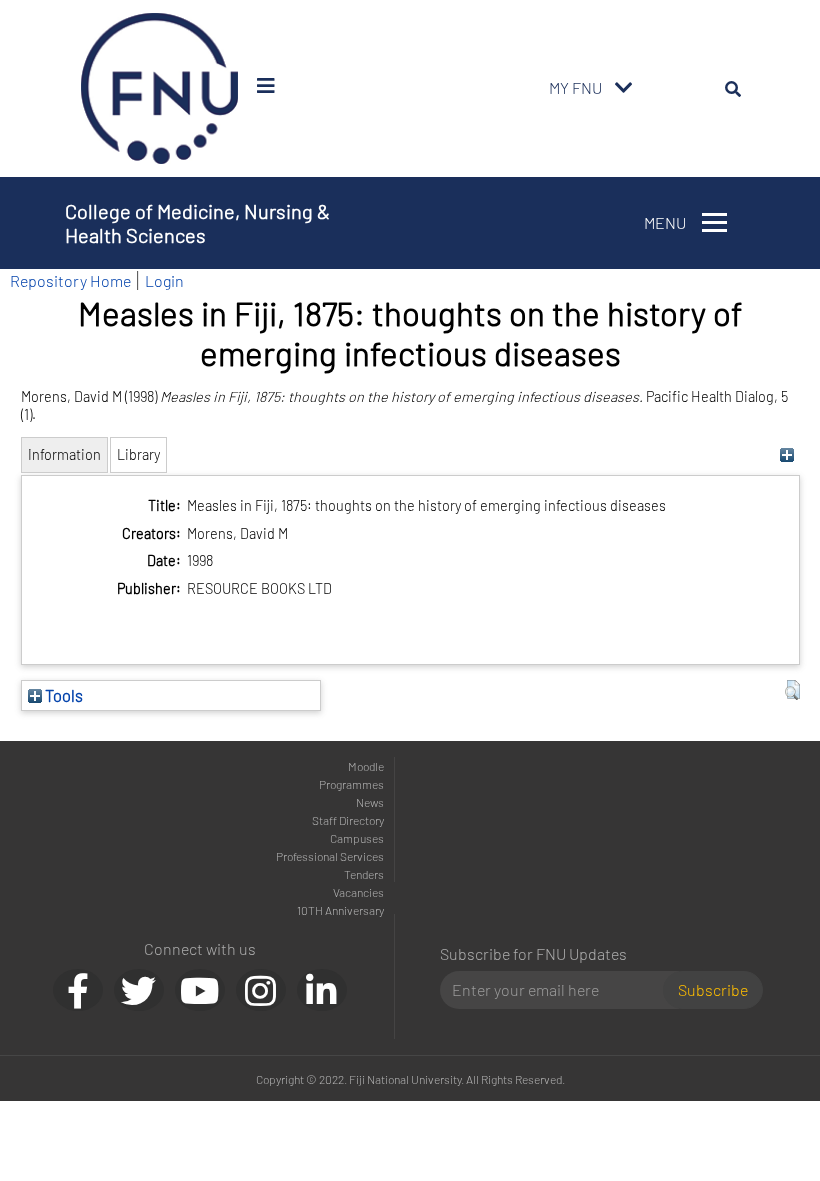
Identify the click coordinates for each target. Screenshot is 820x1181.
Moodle (366, 766)
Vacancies (358, 892)
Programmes (351, 784)
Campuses (357, 838)
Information (64, 454)
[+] (787, 454)
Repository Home (70, 280)
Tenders (364, 874)
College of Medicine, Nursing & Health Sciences (197, 223)
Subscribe (713, 989)
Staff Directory (348, 820)
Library (138, 454)
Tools (62, 695)
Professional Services (330, 856)
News (370, 802)
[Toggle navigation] (624, 88)
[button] (792, 690)
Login (164, 280)
